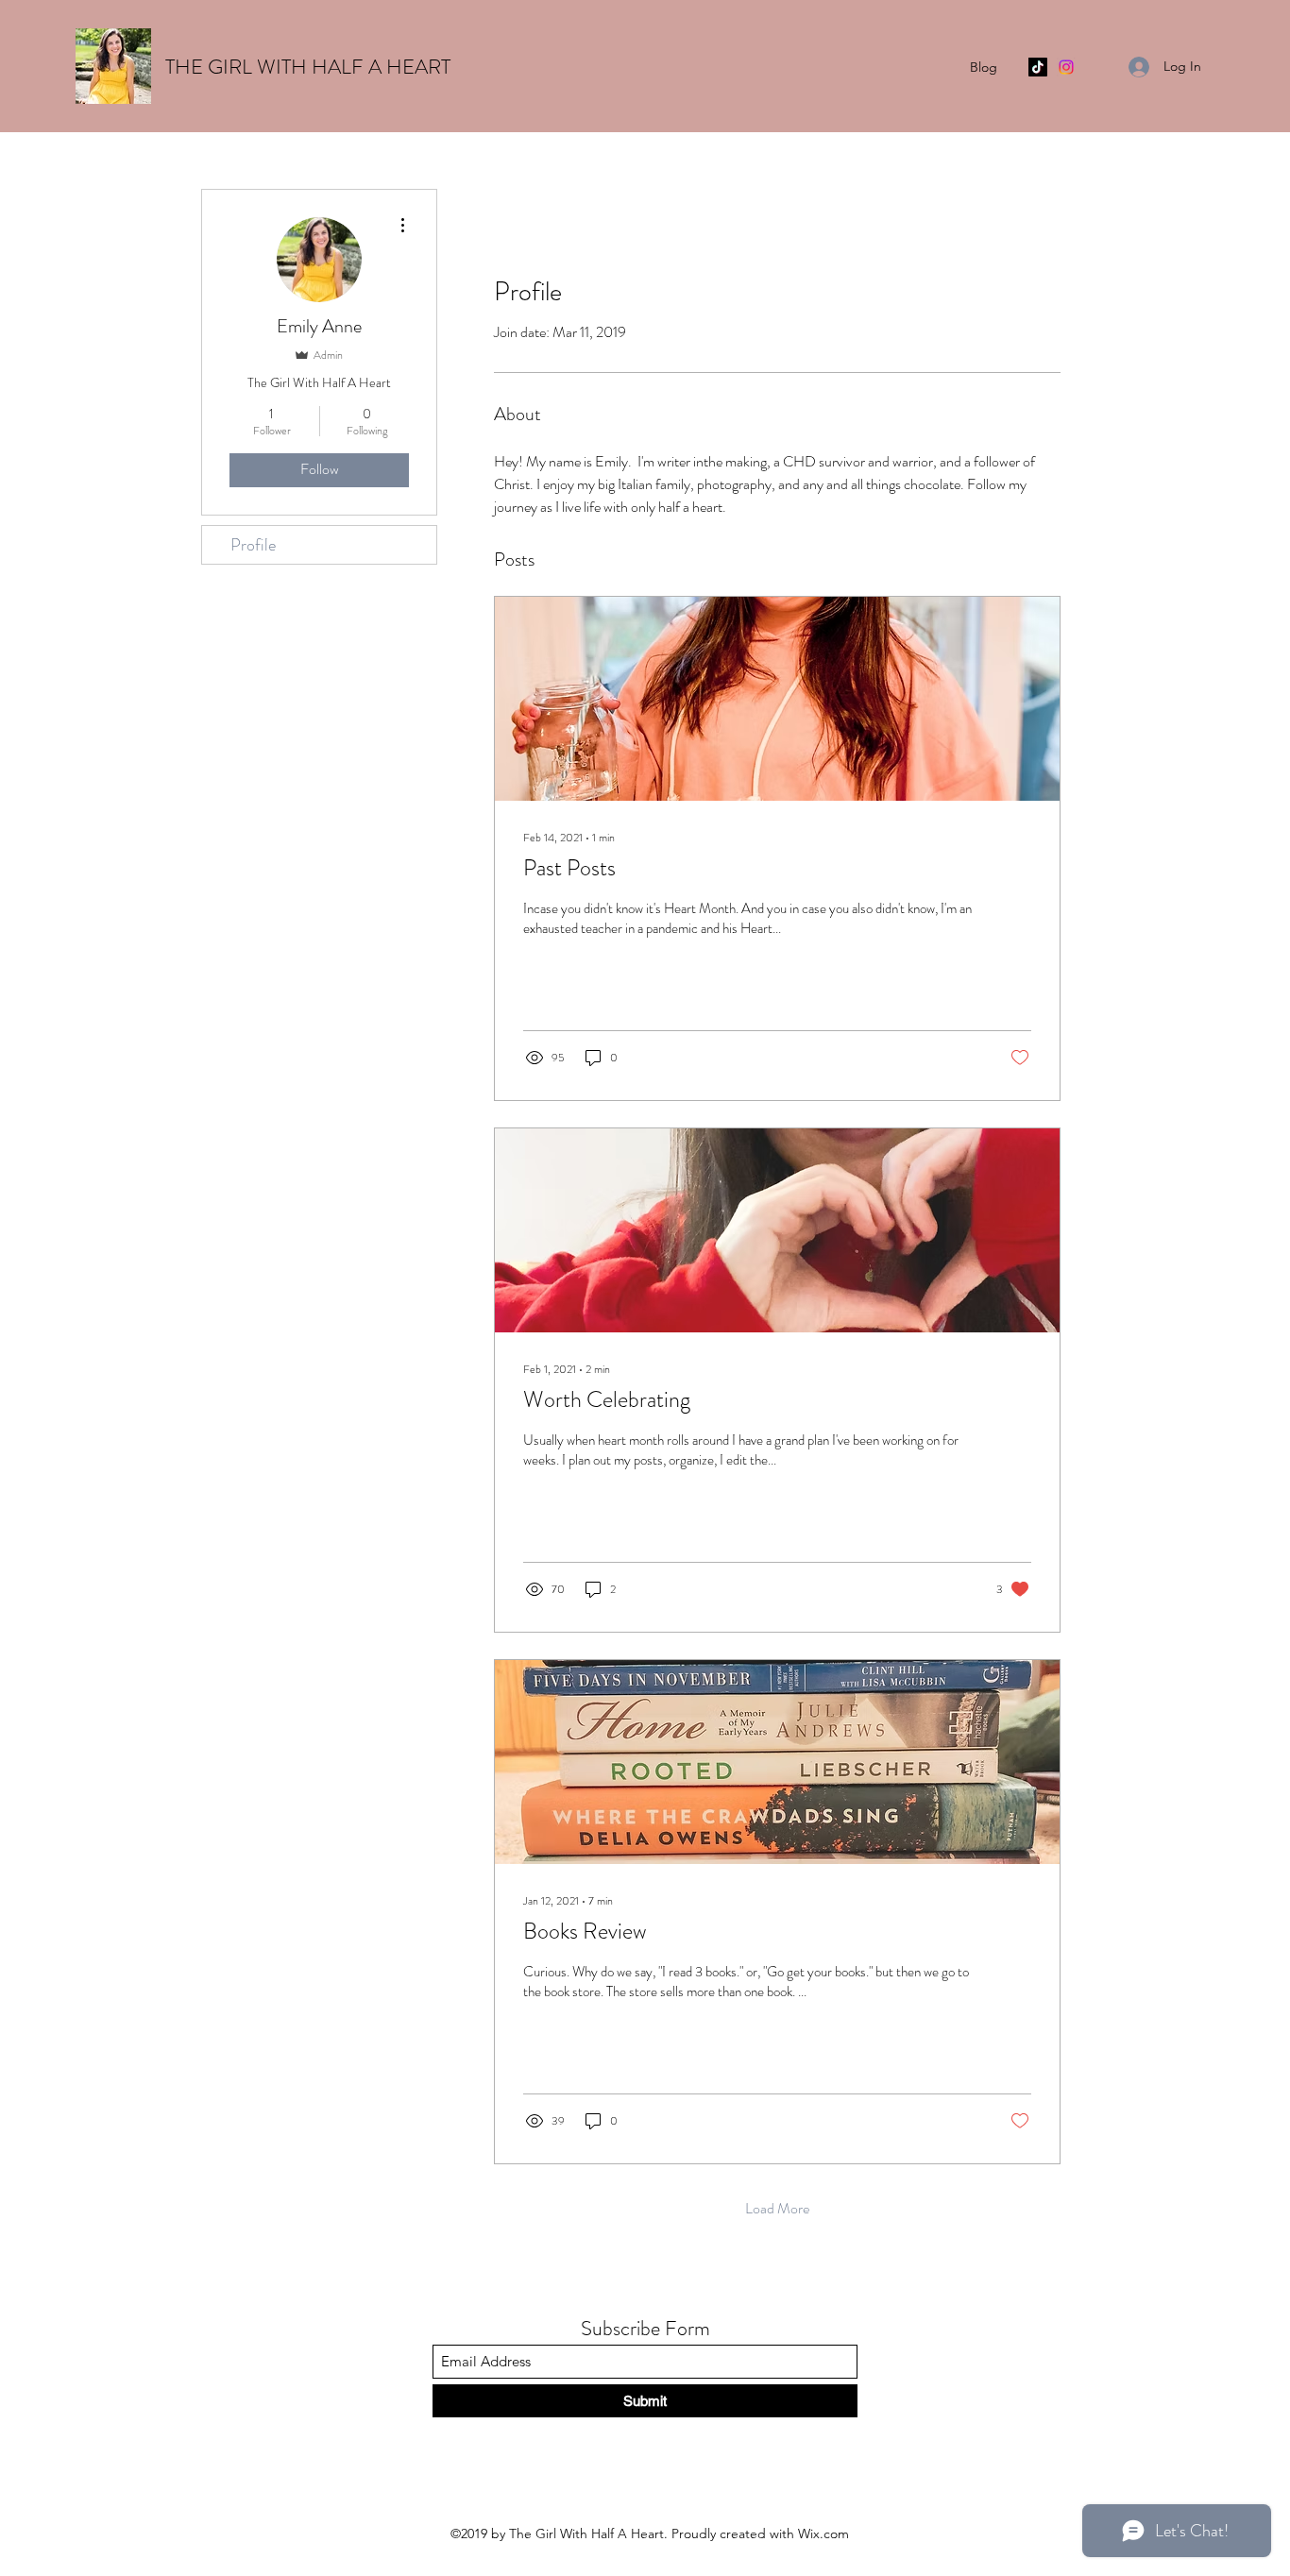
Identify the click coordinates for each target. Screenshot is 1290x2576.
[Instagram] (1066, 67)
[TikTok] (1038, 67)
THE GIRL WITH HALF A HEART (308, 67)
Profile (253, 545)
